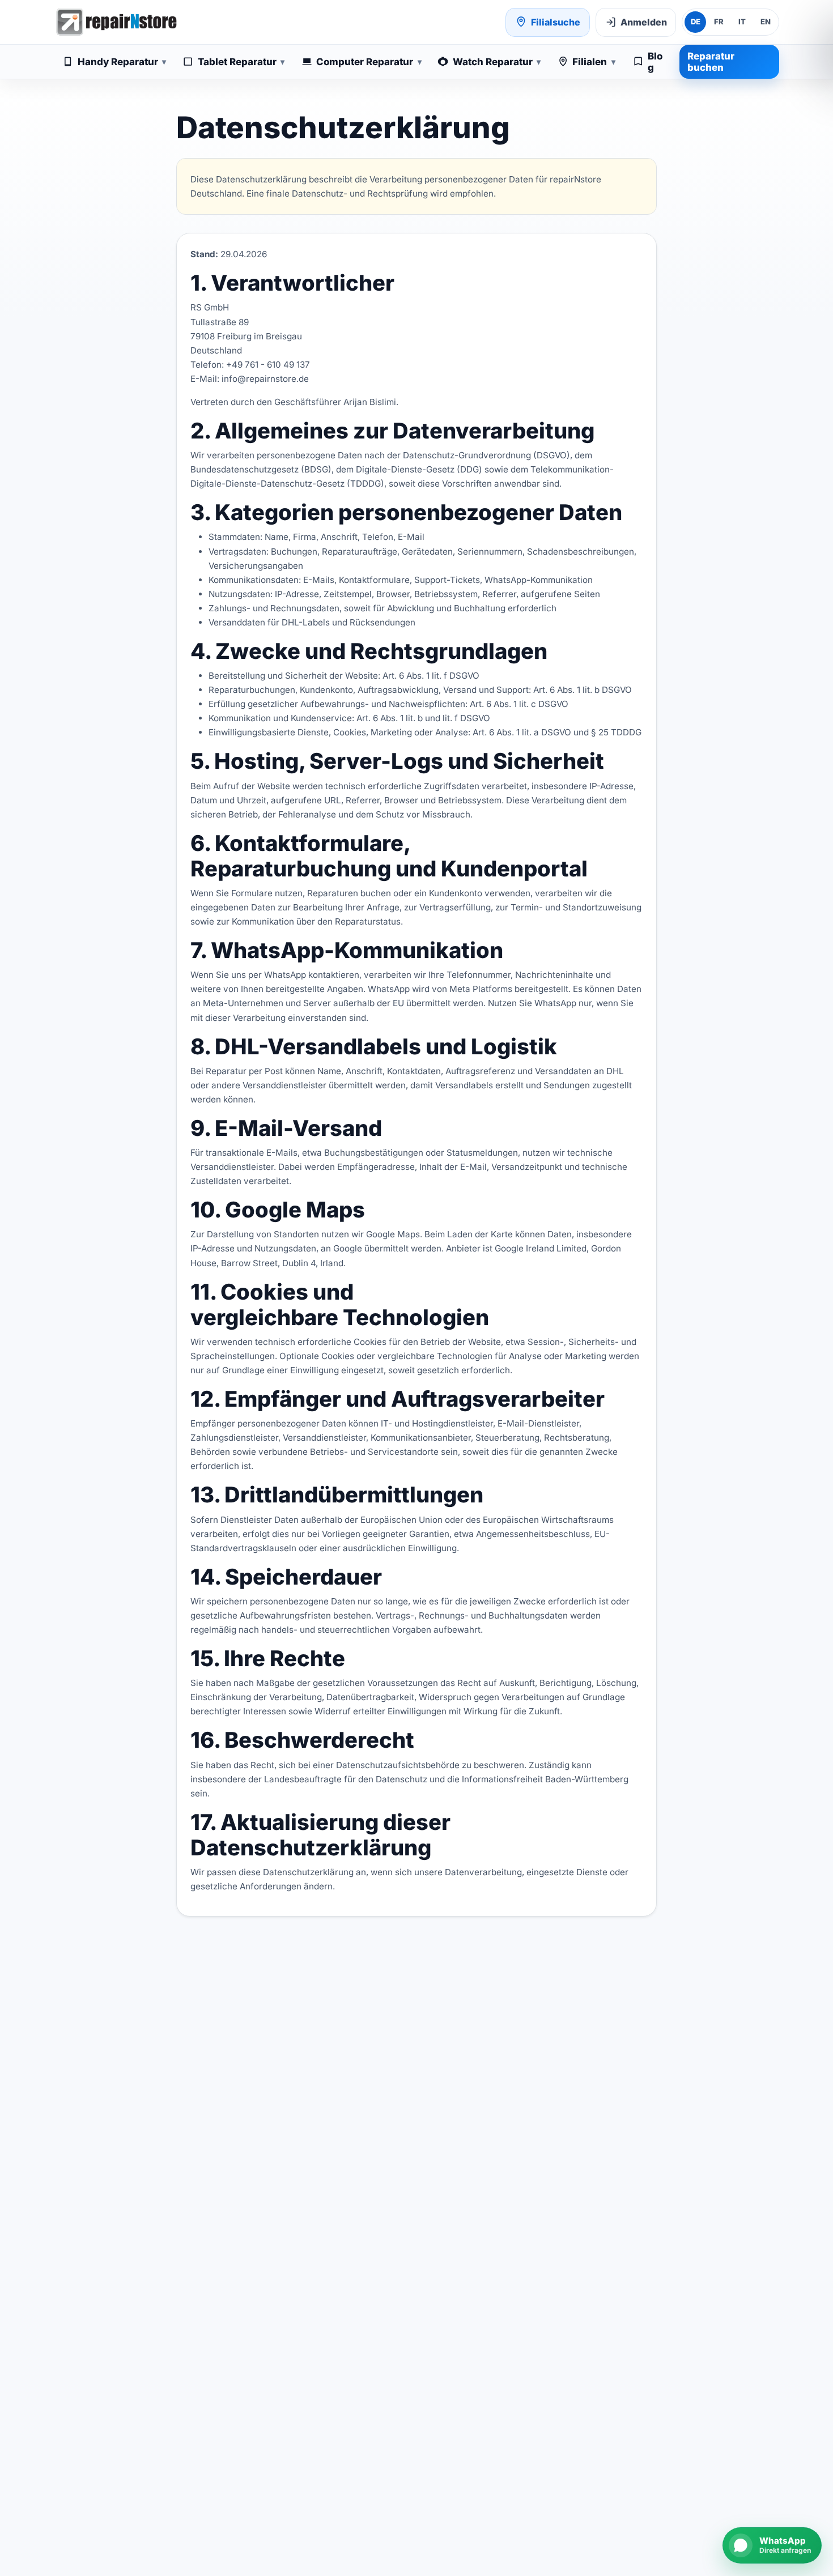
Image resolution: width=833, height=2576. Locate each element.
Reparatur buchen (711, 62)
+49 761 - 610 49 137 (268, 365)
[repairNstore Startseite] (116, 22)
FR (719, 22)
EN (766, 22)
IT (742, 22)
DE (696, 22)
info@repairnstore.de (265, 379)
